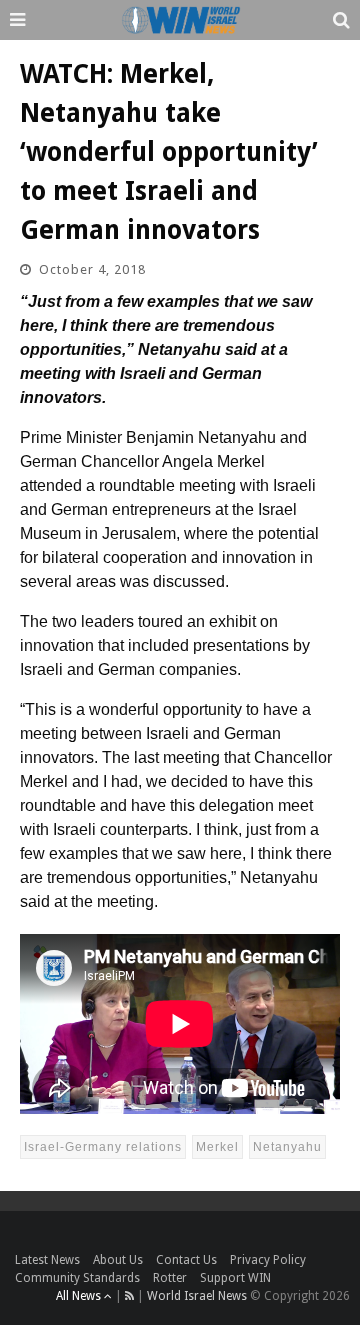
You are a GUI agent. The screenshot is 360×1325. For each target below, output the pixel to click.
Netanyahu (287, 1147)
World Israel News (197, 1296)
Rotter (170, 1278)
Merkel (217, 1147)
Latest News (47, 1260)
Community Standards (77, 1278)
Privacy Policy (268, 1260)
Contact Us (186, 1260)
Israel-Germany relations (103, 1147)
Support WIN (235, 1278)
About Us (118, 1260)
